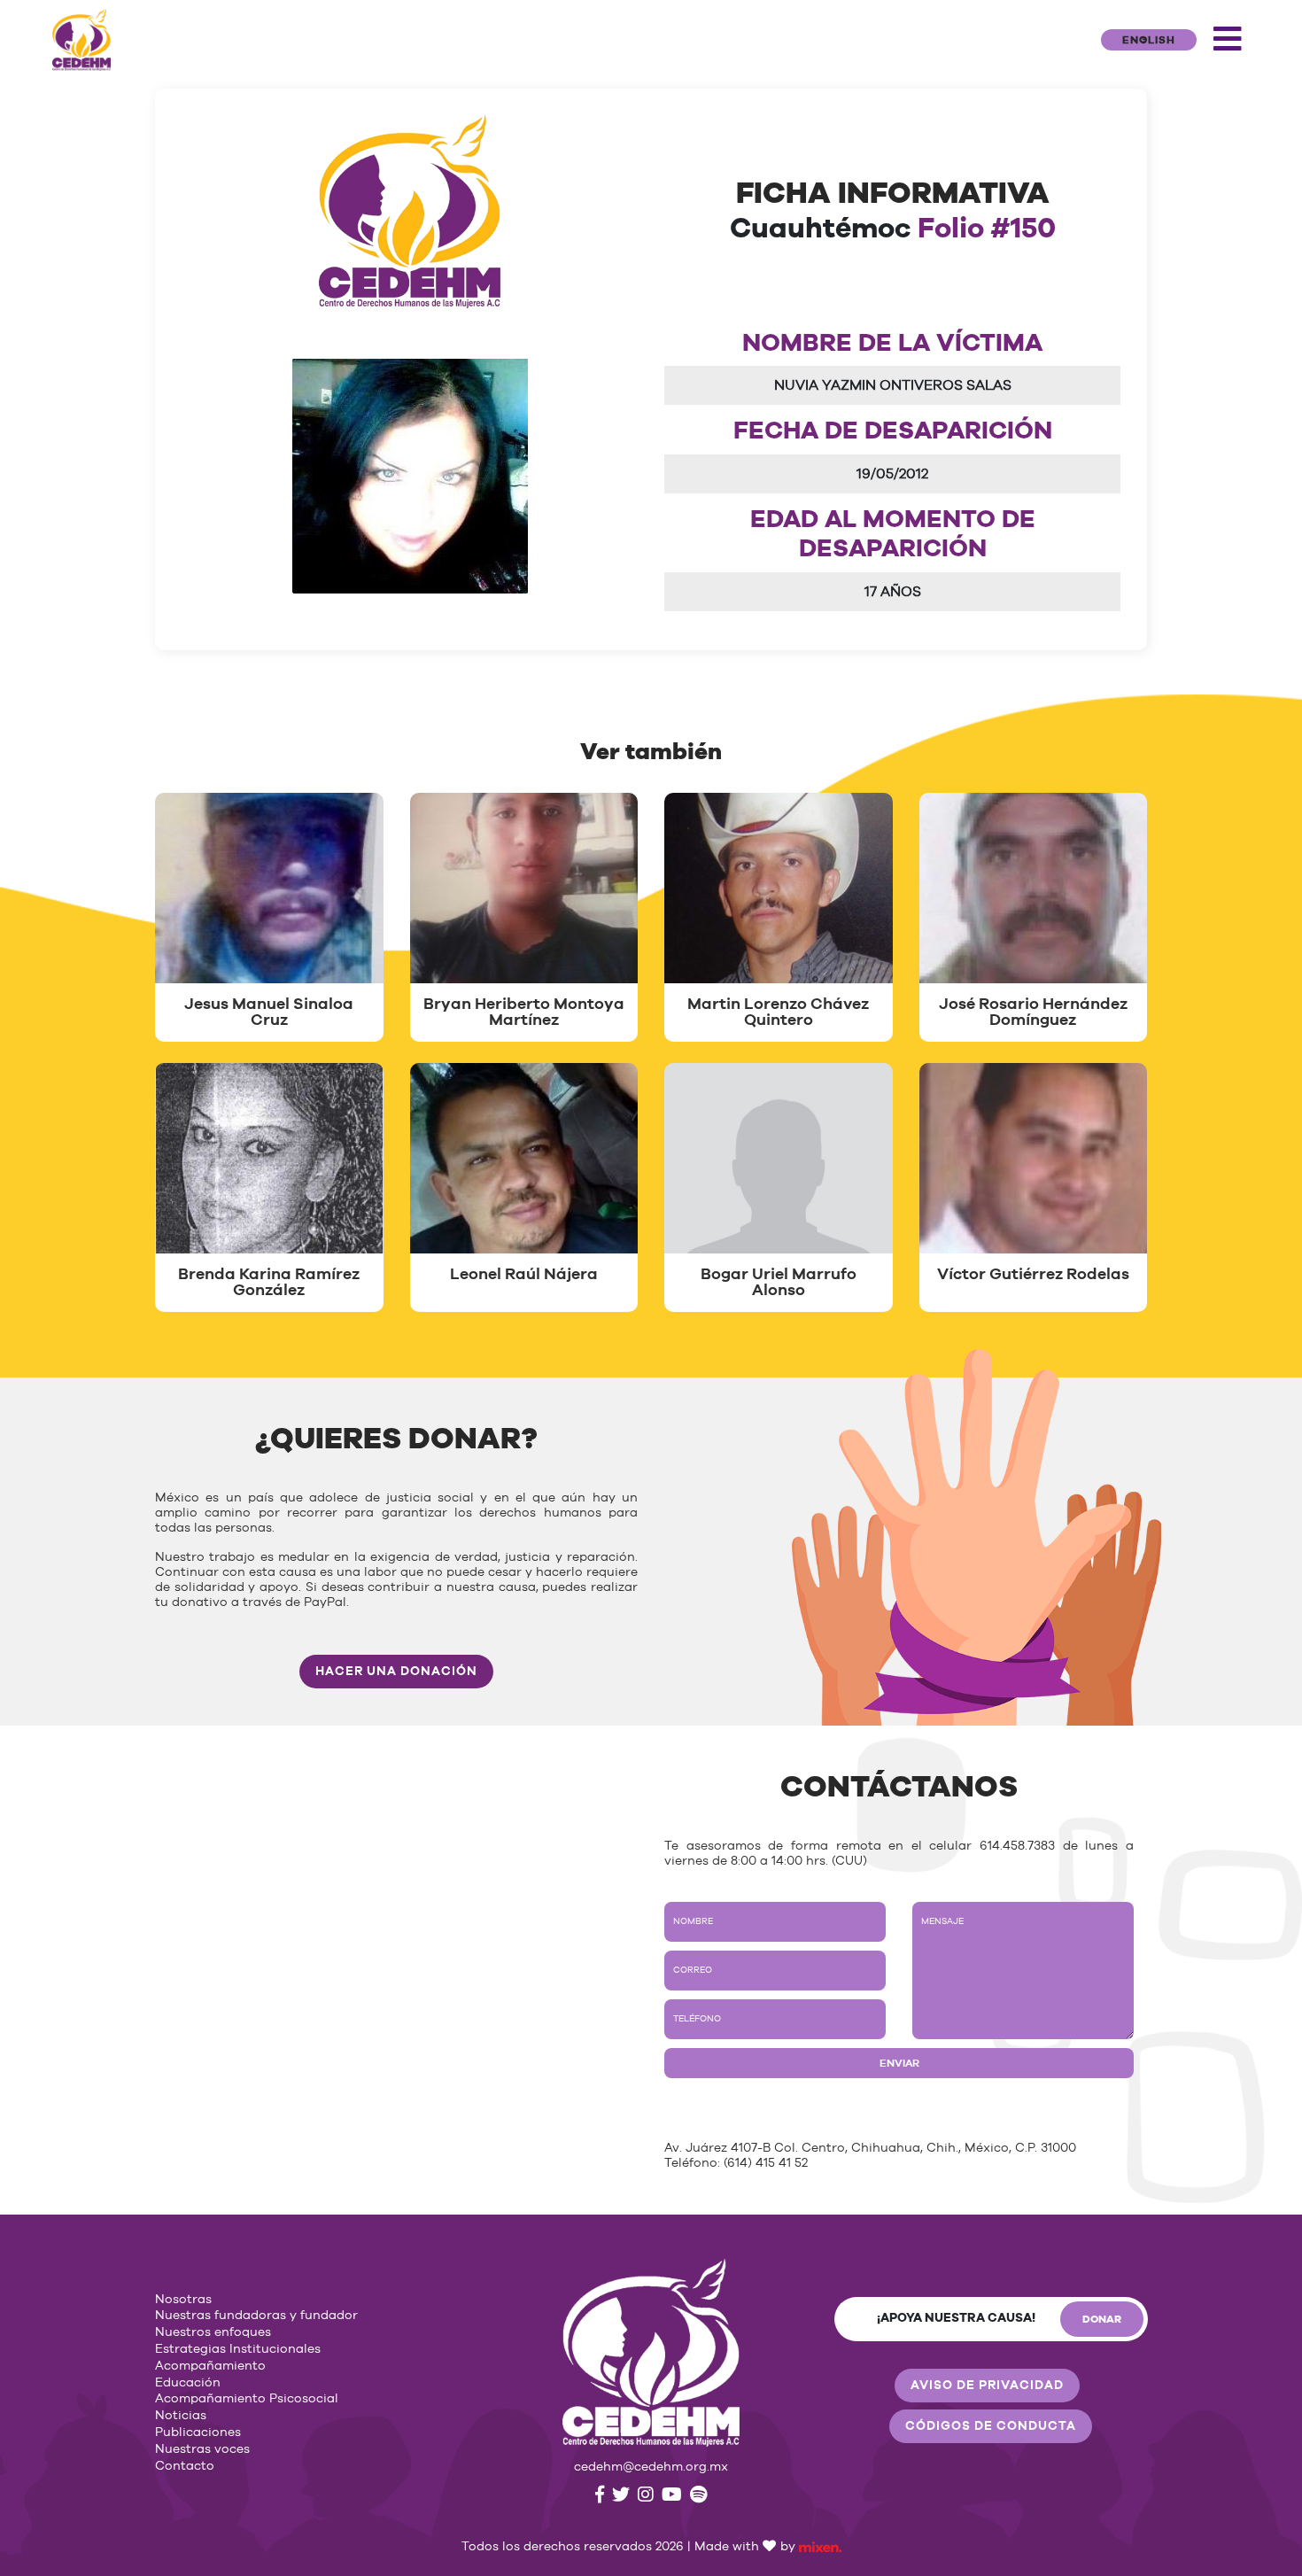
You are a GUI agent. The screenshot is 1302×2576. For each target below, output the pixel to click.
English (1149, 40)
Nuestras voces (202, 2449)
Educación (188, 2383)
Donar (1102, 2319)
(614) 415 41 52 (766, 2163)
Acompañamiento (210, 2366)
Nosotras (183, 2300)
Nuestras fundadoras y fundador (256, 2316)
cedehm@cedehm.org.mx (651, 2467)
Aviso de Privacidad (987, 2386)
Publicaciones (198, 2432)
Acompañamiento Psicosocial (247, 2399)
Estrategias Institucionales (238, 2349)
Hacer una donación (396, 1672)
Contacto (185, 2466)
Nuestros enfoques (213, 2332)
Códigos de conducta (991, 2426)
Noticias (181, 2416)
